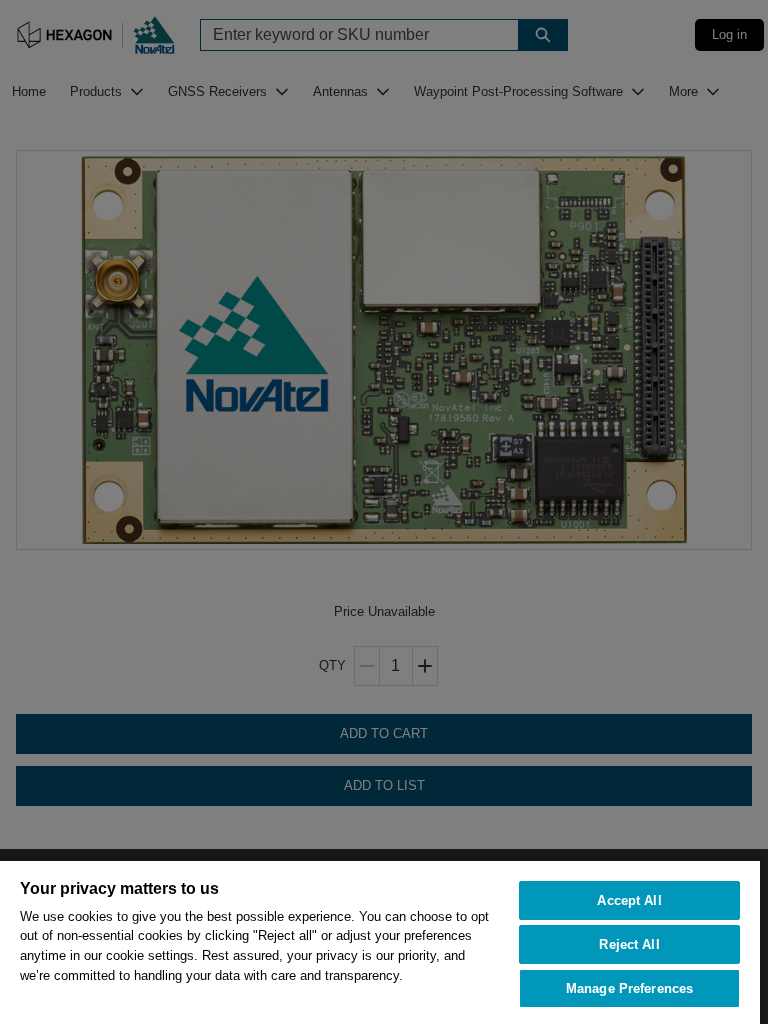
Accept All (629, 900)
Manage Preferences (629, 988)
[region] (380, 941)
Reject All (629, 944)
